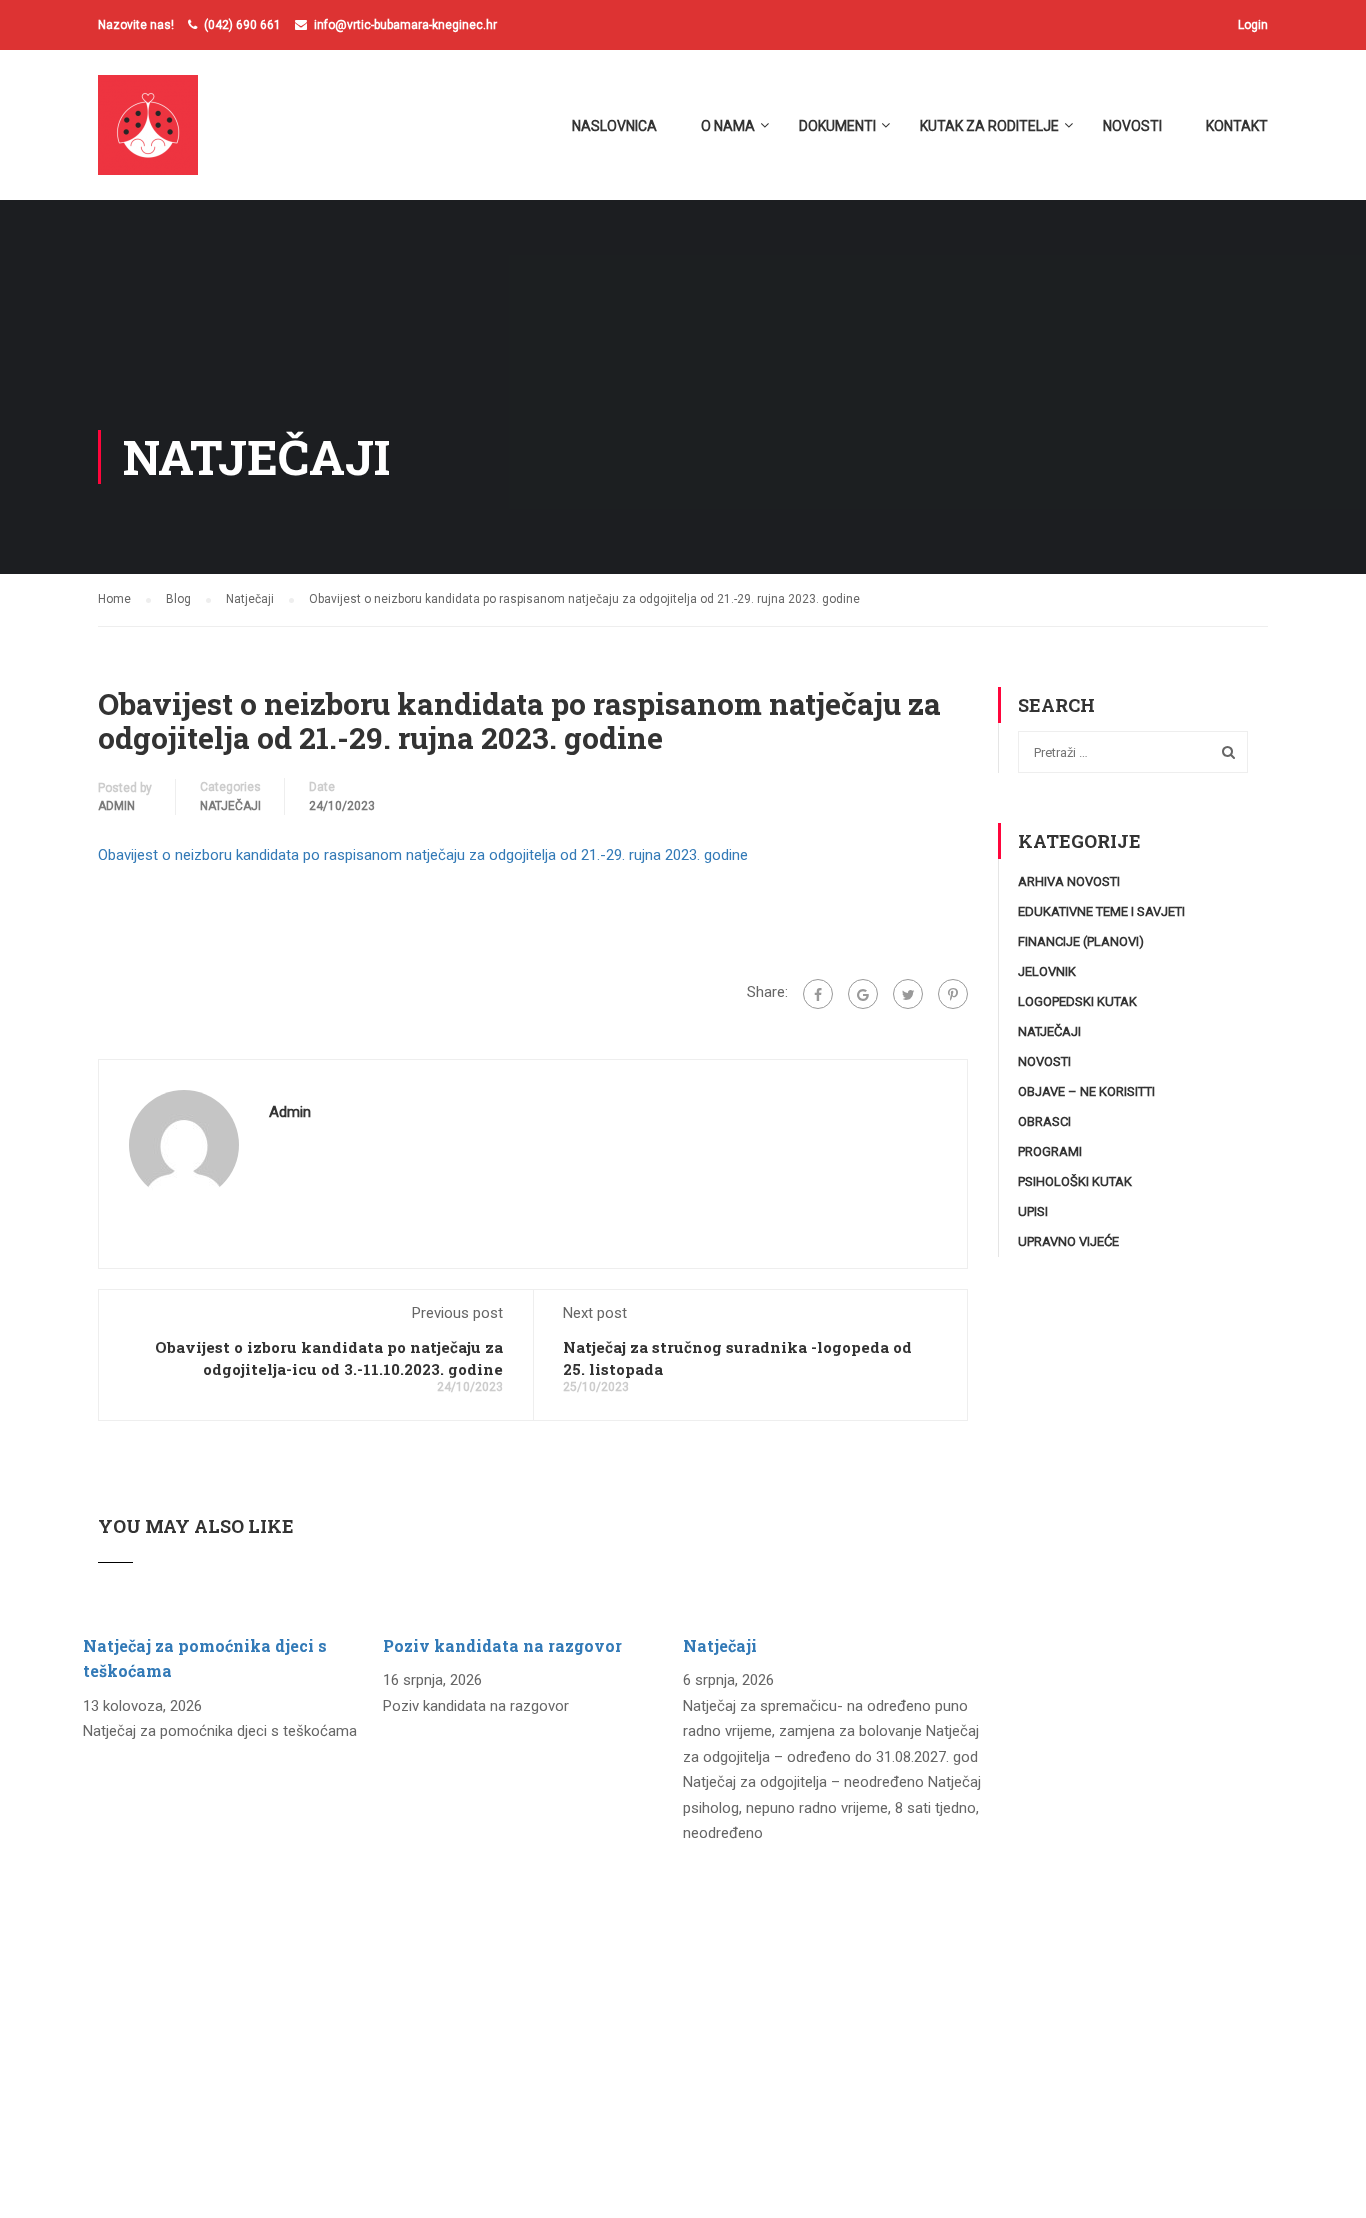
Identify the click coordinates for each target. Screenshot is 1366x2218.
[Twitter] (908, 994)
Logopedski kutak (1077, 1001)
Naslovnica (614, 126)
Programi (1050, 1151)
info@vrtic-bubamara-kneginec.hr (405, 25)
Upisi (1033, 1211)
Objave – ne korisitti (1086, 1091)
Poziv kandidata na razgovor (502, 1645)
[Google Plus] (863, 994)
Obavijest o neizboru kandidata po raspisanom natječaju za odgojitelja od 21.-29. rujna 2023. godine (423, 855)
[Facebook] (818, 994)
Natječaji (230, 806)
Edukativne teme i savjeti (1101, 911)
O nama (728, 126)
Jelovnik (1047, 971)
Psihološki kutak (1075, 1181)
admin (116, 806)
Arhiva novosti (1069, 881)
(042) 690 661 (242, 25)
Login (1253, 25)
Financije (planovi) (1081, 941)
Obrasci (1044, 1121)
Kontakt (1237, 126)
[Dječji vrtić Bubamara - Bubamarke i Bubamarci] (174, 135)
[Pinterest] (953, 994)
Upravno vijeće (1068, 1241)
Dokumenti (837, 126)
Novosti (1132, 126)
